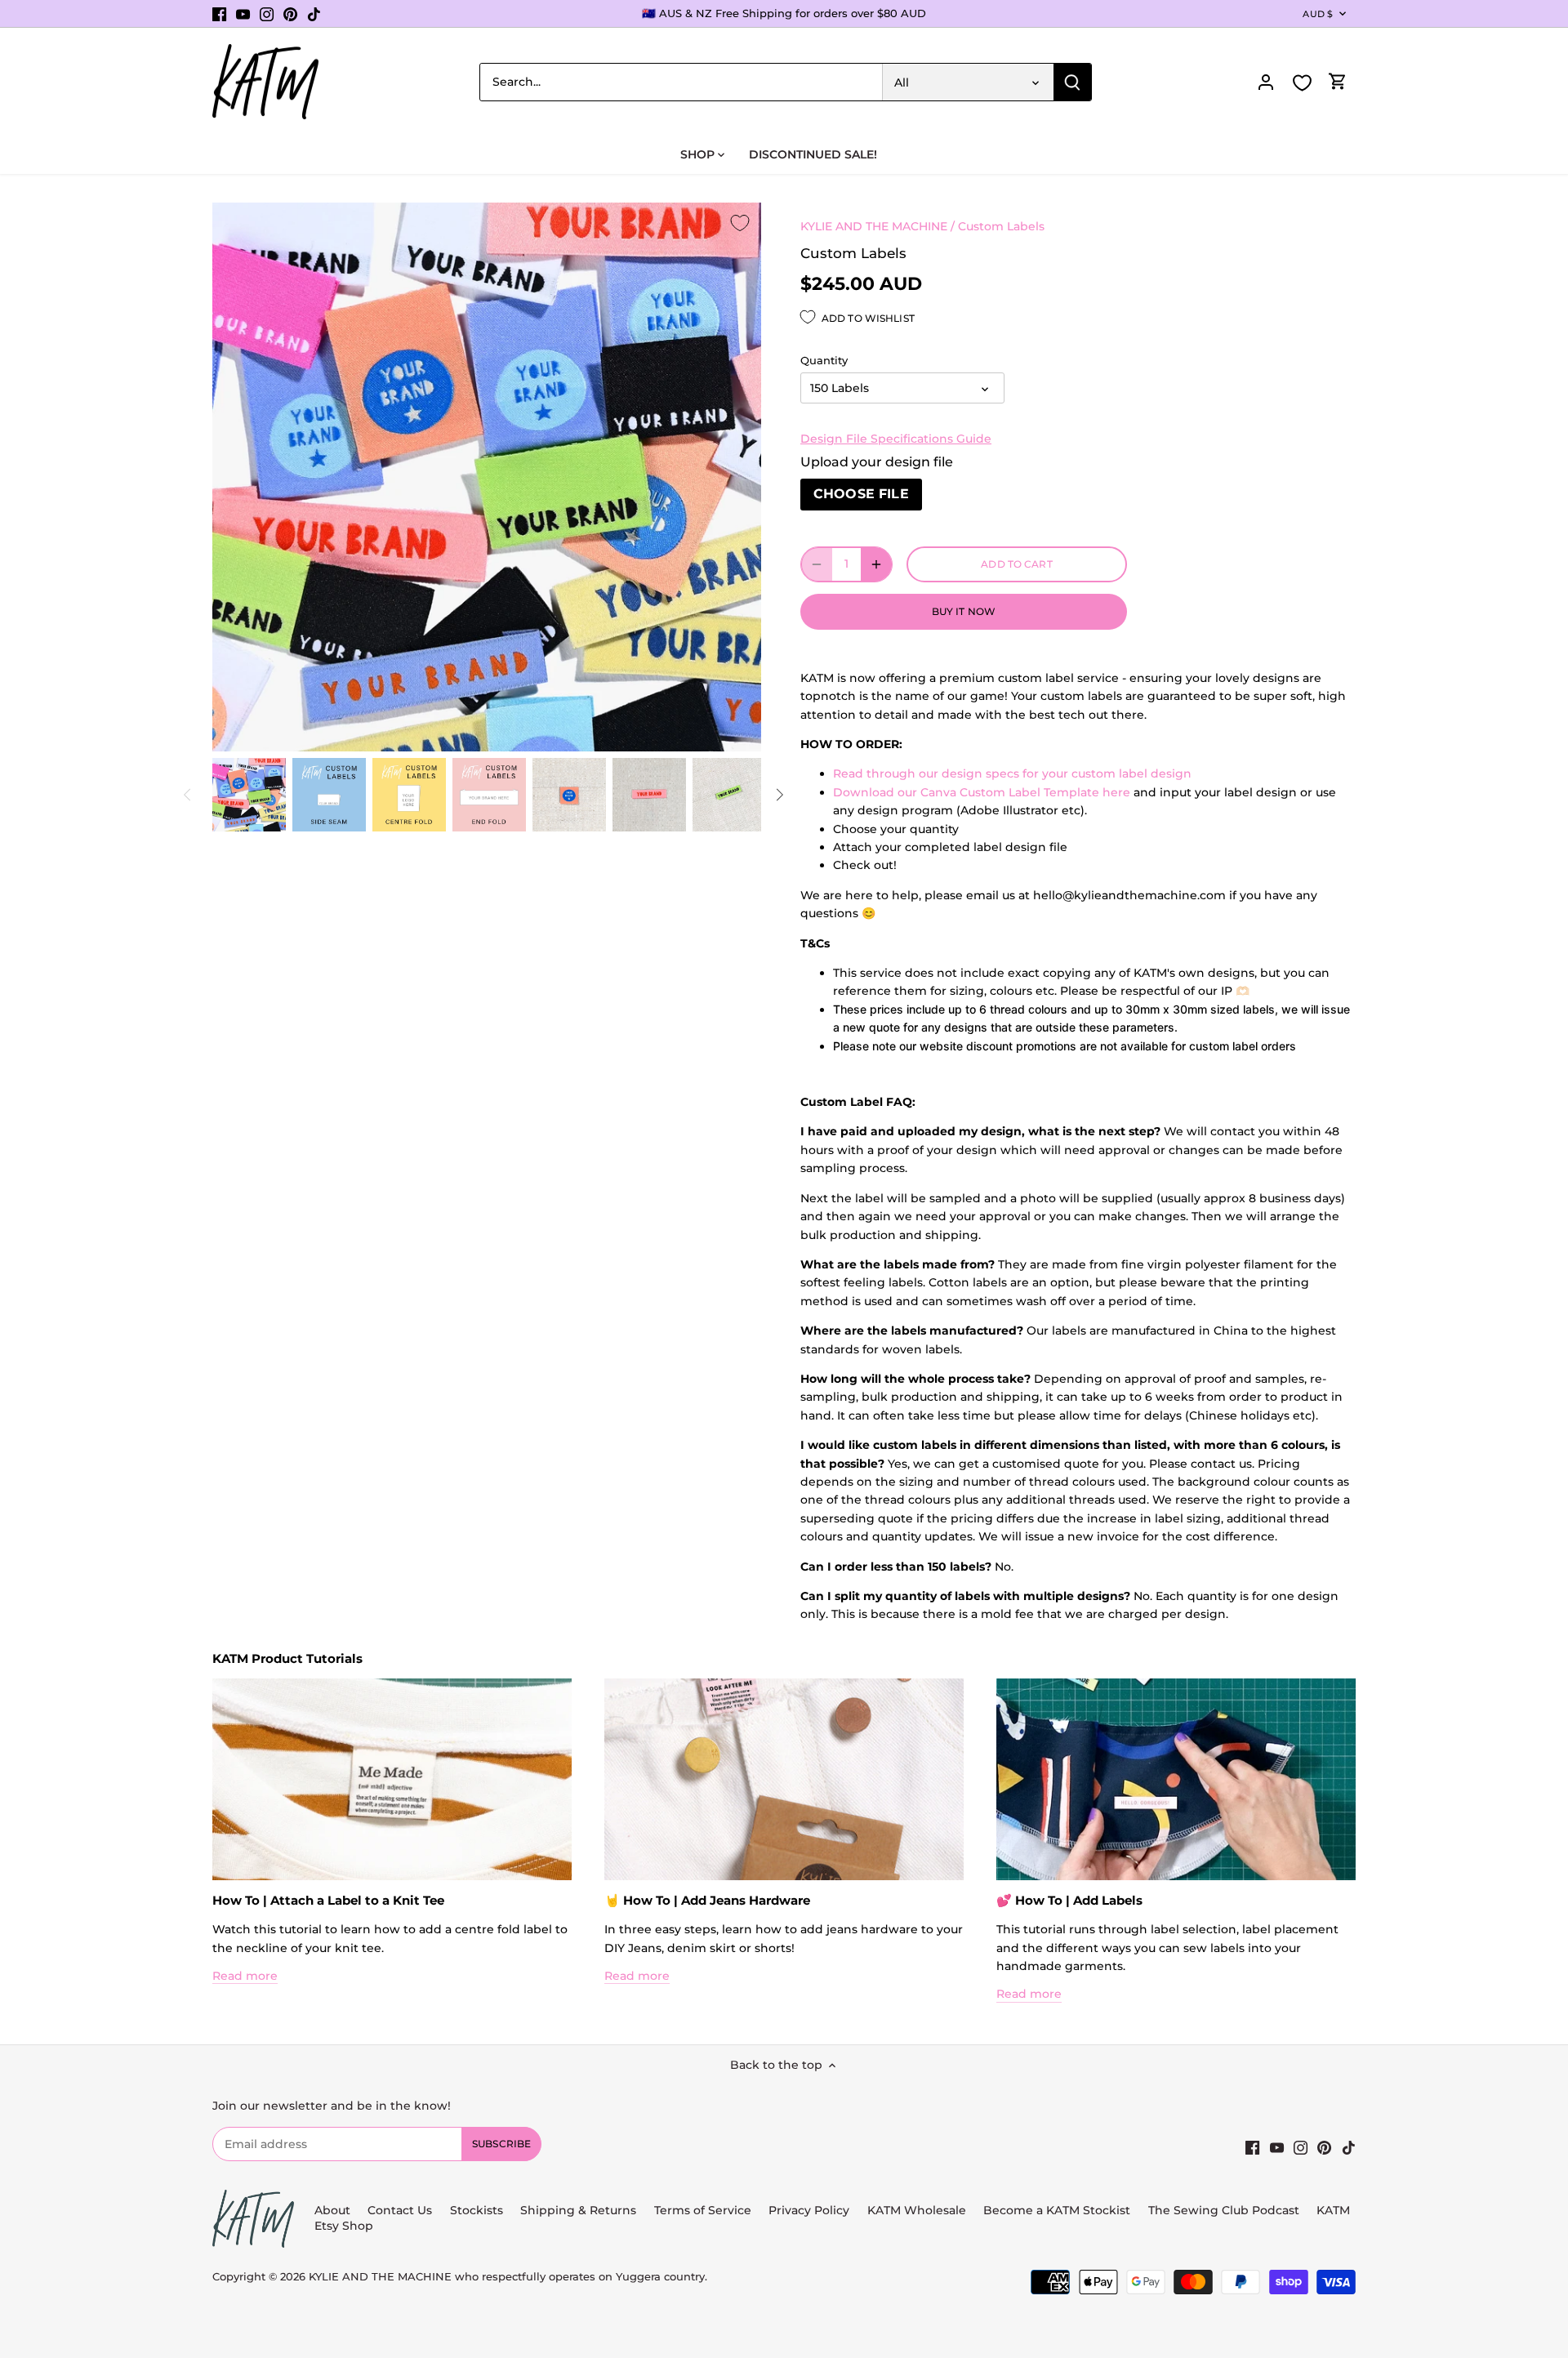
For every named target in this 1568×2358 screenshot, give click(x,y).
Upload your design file (877, 462)
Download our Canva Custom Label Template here (982, 792)
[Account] (1266, 82)
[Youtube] (243, 14)
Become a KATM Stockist (1057, 2210)
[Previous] (188, 795)
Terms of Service (704, 2210)
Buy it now (964, 611)
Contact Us (400, 2210)
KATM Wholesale (917, 2210)
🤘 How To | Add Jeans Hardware (707, 1900)
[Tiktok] (314, 14)
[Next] (779, 795)
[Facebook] (219, 14)
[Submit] (1072, 82)
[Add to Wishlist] (740, 224)
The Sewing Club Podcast (1224, 2210)
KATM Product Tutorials (287, 1658)
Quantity (824, 361)
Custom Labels (1001, 226)
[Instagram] (267, 14)
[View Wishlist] (1302, 83)
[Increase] (876, 564)
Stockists (477, 2210)
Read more (245, 1976)
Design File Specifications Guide (896, 439)
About (332, 2210)
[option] (249, 795)
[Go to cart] (1338, 82)
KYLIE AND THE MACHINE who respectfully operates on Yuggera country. (508, 2277)
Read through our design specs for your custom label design (1012, 773)
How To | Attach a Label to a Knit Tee (328, 1900)
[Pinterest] (290, 14)
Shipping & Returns (578, 2210)
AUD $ (1318, 14)
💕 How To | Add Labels (1069, 1900)
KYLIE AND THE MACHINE (874, 226)
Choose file (861, 494)
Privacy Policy (809, 2210)
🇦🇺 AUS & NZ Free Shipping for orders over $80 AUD (784, 13)
